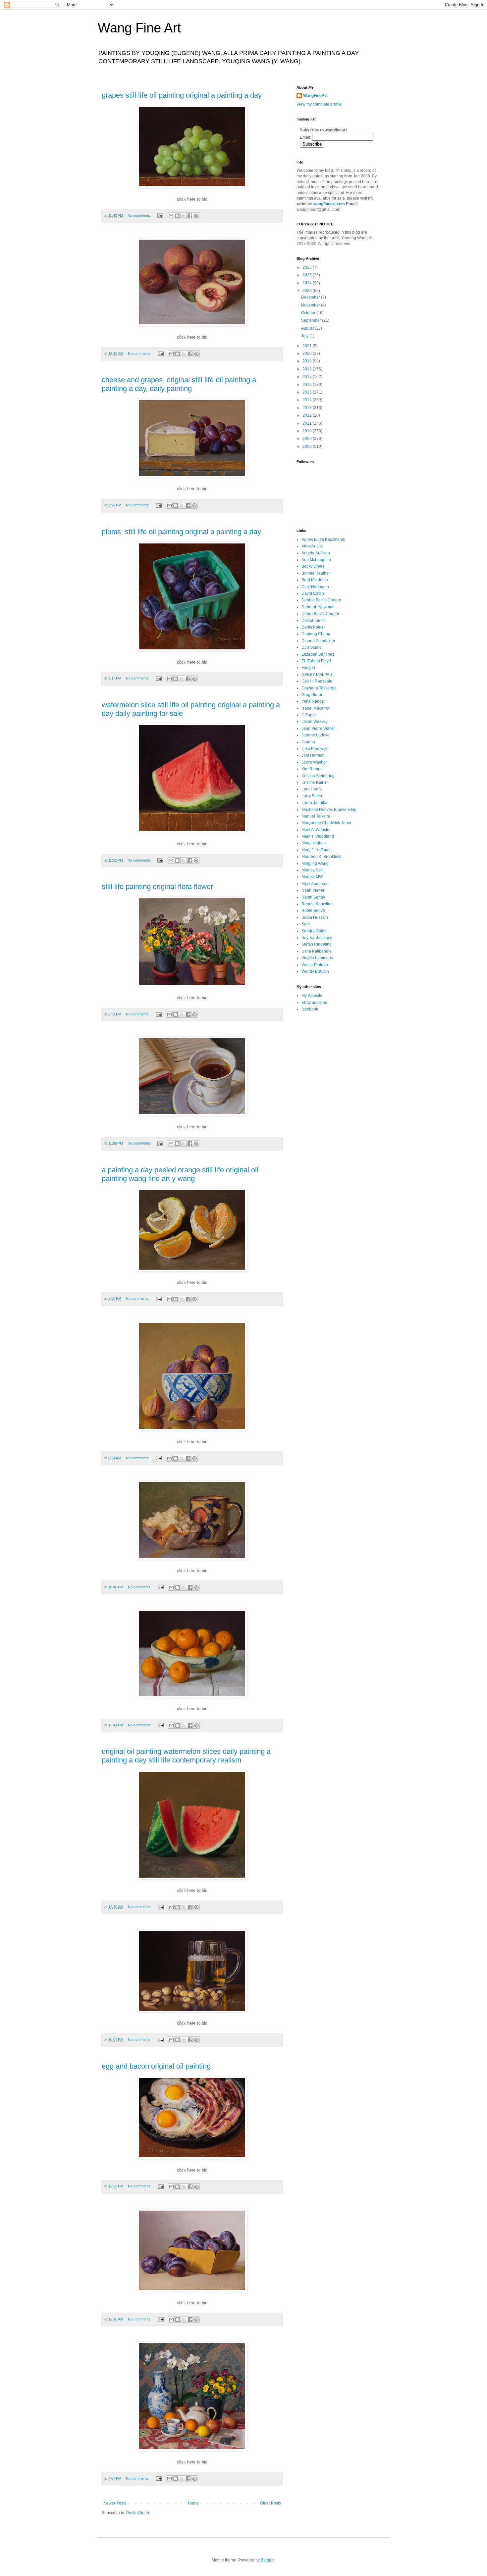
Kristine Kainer (315, 782)
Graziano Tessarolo (319, 688)
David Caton (313, 593)
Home (193, 2503)
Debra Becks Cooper (320, 614)
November (311, 305)
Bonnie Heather (316, 573)
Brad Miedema (315, 580)
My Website (312, 996)
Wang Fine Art (139, 28)
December (311, 297)
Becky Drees (313, 566)
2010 (308, 431)
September (312, 320)
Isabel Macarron (316, 708)
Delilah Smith (314, 621)
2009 (308, 439)
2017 (308, 377)
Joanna (308, 742)
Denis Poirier (313, 627)
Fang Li (308, 668)
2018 (308, 369)
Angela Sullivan (316, 553)
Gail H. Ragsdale (317, 681)
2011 (308, 423)
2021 (308, 346)
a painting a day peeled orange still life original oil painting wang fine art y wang (180, 1174)
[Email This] (171, 216)
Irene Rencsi (313, 701)
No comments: (140, 215)
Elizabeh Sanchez (318, 654)
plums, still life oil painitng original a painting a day (181, 532)
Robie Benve (313, 911)
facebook (310, 1009)
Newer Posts (115, 2503)
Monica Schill (314, 870)
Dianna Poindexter (318, 641)
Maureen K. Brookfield (322, 857)
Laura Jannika (314, 803)
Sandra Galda (314, 931)
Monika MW (312, 877)
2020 (308, 353)
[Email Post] (160, 215)
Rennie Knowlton (317, 904)
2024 (308, 283)
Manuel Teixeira (316, 816)
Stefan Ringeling (317, 944)
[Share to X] (184, 216)
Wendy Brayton (315, 971)
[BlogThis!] (177, 216)
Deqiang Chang (316, 634)
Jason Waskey (315, 722)
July (305, 336)
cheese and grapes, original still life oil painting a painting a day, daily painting (179, 384)
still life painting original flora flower (157, 887)
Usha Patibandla (317, 951)
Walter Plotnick (315, 965)
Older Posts (271, 2503)
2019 (308, 361)
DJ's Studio (312, 647)
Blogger (268, 2560)
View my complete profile (319, 104)
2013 (308, 408)
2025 (308, 275)
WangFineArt (315, 96)
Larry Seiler (312, 796)
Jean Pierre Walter (318, 728)
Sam (306, 924)
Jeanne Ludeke (316, 735)
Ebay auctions (314, 1003)
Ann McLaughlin (316, 560)
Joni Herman (313, 755)
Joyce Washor (314, 762)
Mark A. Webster (316, 830)
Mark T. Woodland (318, 836)
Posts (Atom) (138, 2513)
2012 (308, 415)
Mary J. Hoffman (316, 850)
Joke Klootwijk (314, 749)
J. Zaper (309, 715)
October (309, 313)
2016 (308, 385)
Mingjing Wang (315, 864)
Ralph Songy (313, 897)
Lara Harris (312, 789)
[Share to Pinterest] (196, 216)
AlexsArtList (312, 546)
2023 (308, 291)
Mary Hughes (314, 843)
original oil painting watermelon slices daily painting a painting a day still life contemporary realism (186, 1756)
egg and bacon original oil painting (156, 2066)
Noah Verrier (313, 890)
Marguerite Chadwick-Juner (326, 823)
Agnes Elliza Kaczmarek (323, 539)
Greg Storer (312, 695)
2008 (308, 446)
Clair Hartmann (315, 587)
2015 (308, 392)
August (308, 328)
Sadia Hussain (315, 917)
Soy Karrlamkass (317, 938)
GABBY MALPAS (317, 675)
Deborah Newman (318, 607)
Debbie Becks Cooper (321, 600)
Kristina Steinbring (318, 776)
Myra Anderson (315, 884)
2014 (308, 400)
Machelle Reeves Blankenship (329, 810)
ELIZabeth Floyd (316, 661)
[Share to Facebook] (190, 216)
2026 (308, 267)
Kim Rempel (313, 769)
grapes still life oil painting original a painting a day (182, 95)
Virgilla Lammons (317, 958)
